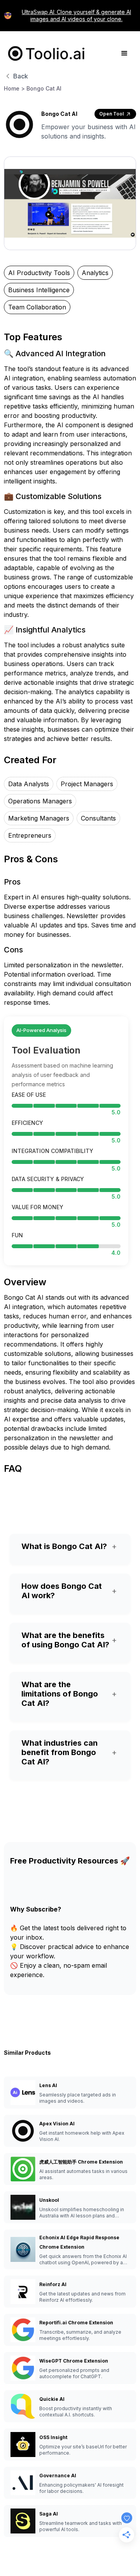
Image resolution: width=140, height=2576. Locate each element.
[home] (45, 53)
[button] (124, 53)
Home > (14, 88)
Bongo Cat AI (44, 88)
